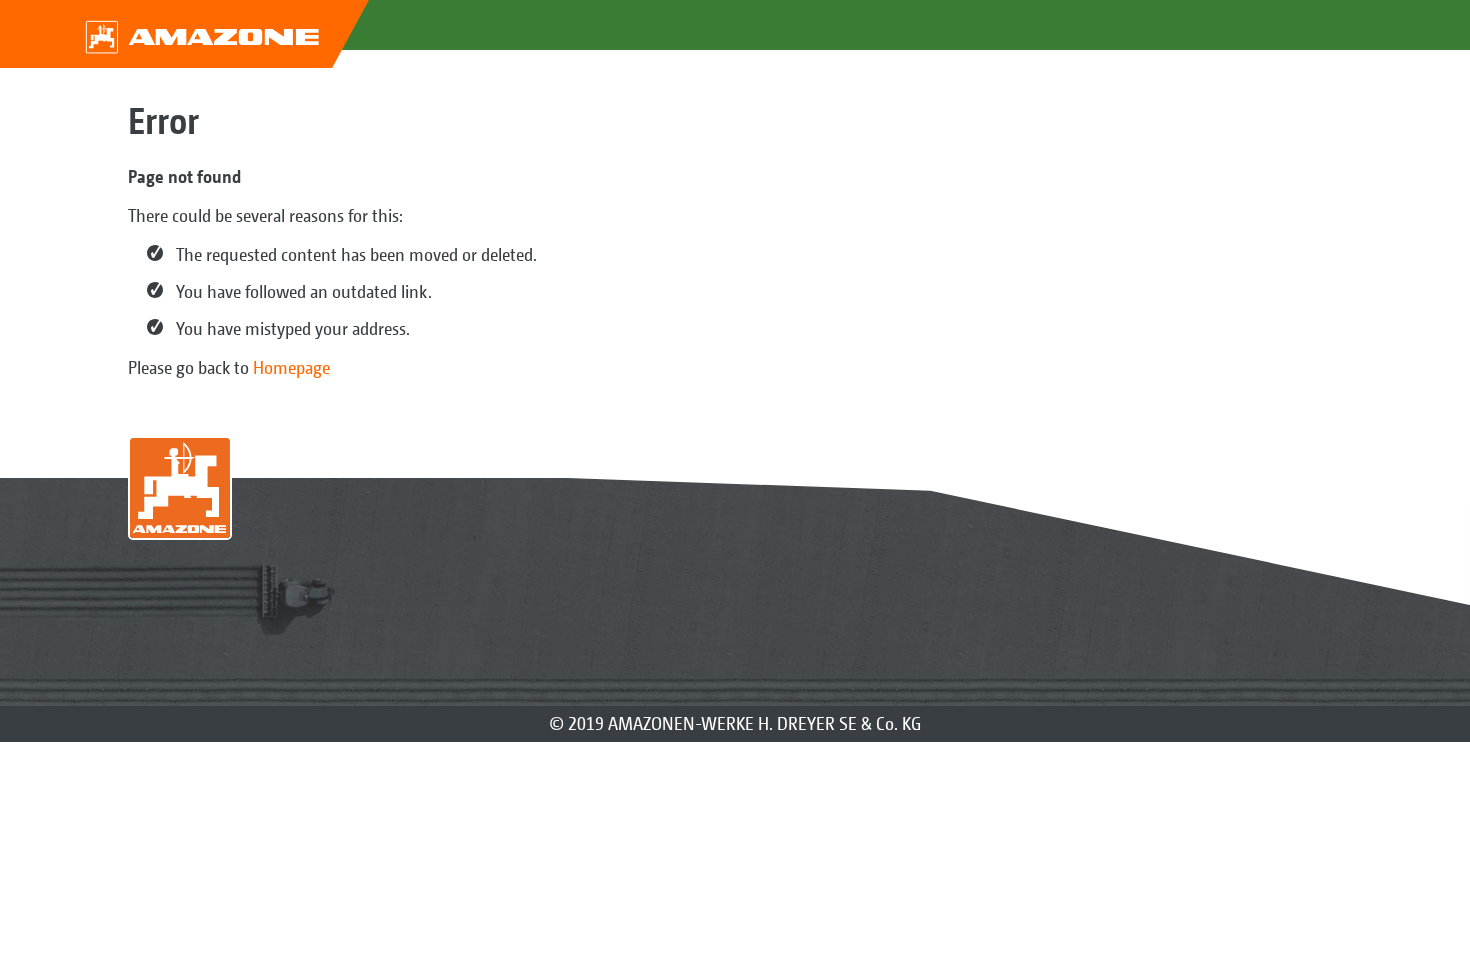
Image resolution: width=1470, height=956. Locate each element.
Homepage (291, 367)
